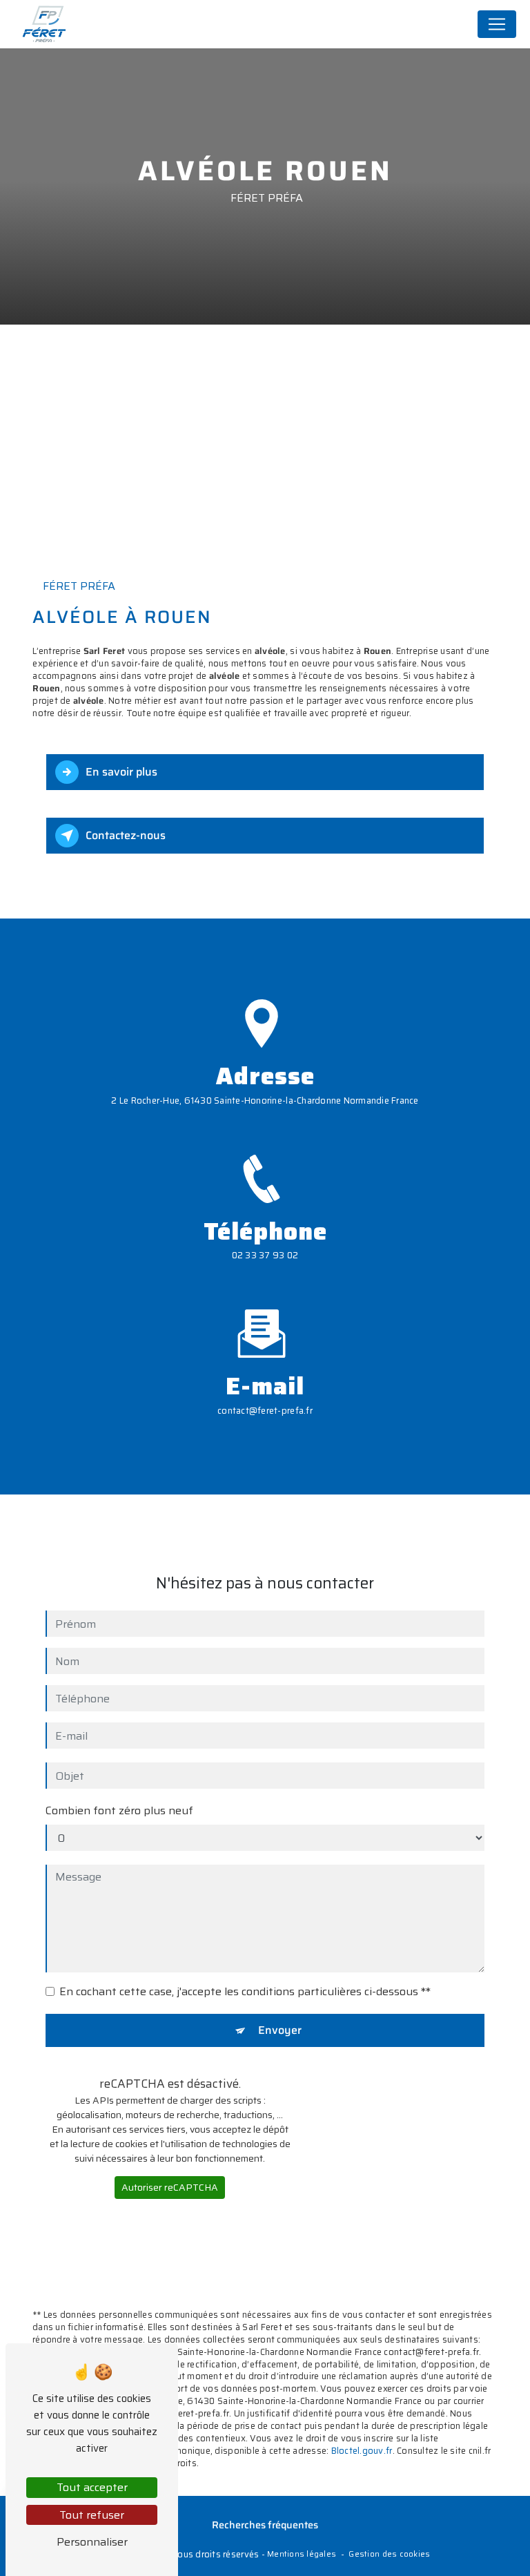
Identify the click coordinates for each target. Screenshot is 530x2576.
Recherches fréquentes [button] (265, 2525)
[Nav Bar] (497, 24)
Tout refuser (92, 2515)
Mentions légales (302, 2554)
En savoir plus (121, 772)
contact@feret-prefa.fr (265, 1411)
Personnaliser (92, 2542)
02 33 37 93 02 (265, 1255)
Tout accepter (92, 2487)
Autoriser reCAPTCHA (170, 2187)
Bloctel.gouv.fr (362, 2451)
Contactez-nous (126, 835)
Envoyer (280, 2030)
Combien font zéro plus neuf (119, 1811)
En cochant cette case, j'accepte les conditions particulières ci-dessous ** (245, 1992)
